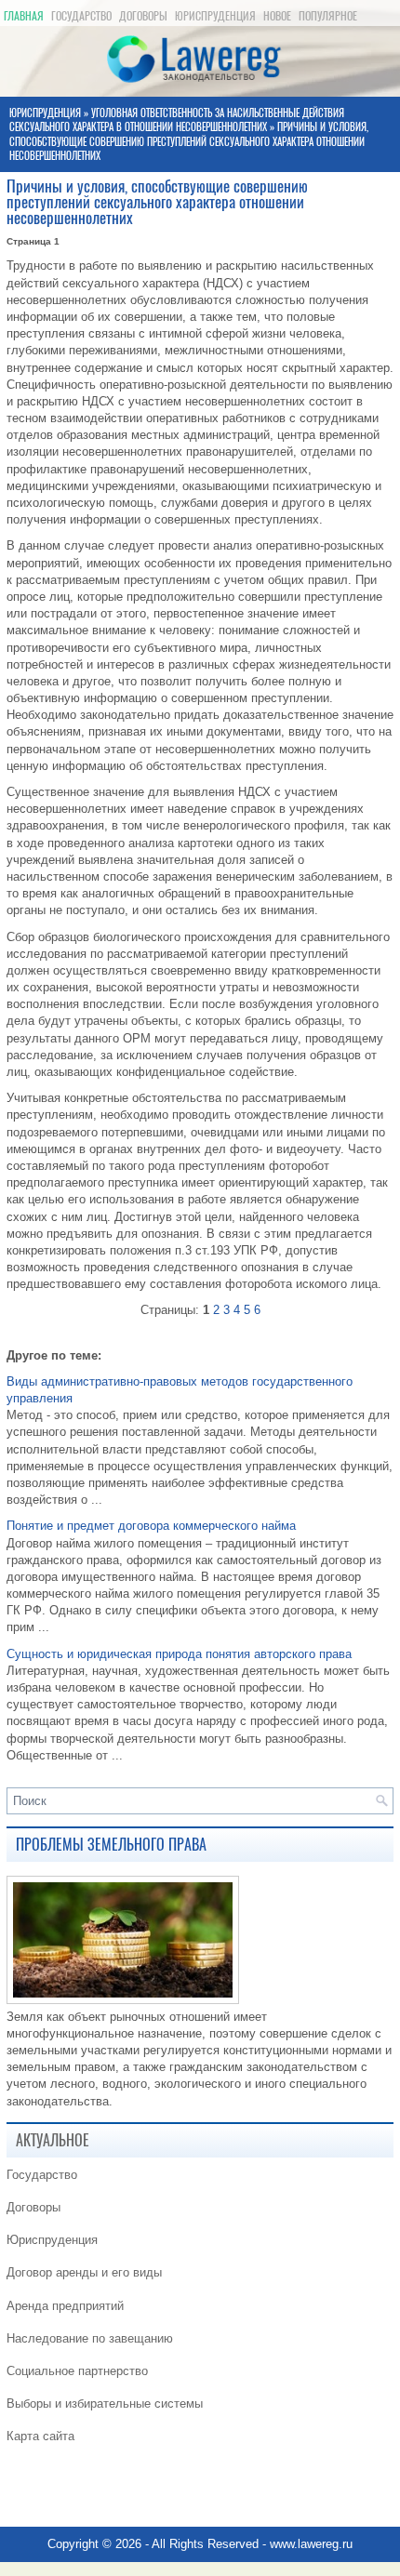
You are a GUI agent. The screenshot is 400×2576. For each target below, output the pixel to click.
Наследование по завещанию (90, 2338)
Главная (24, 16)
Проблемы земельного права (111, 1845)
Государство (81, 16)
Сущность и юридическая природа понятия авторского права (179, 1654)
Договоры (143, 16)
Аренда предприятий (65, 2306)
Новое (277, 16)
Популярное (328, 16)
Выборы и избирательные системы (105, 2403)
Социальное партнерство (77, 2371)
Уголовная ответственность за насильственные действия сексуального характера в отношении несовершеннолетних (177, 120)
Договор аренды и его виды (84, 2272)
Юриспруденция (215, 16)
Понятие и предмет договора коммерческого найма (151, 1526)
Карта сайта (40, 2436)
